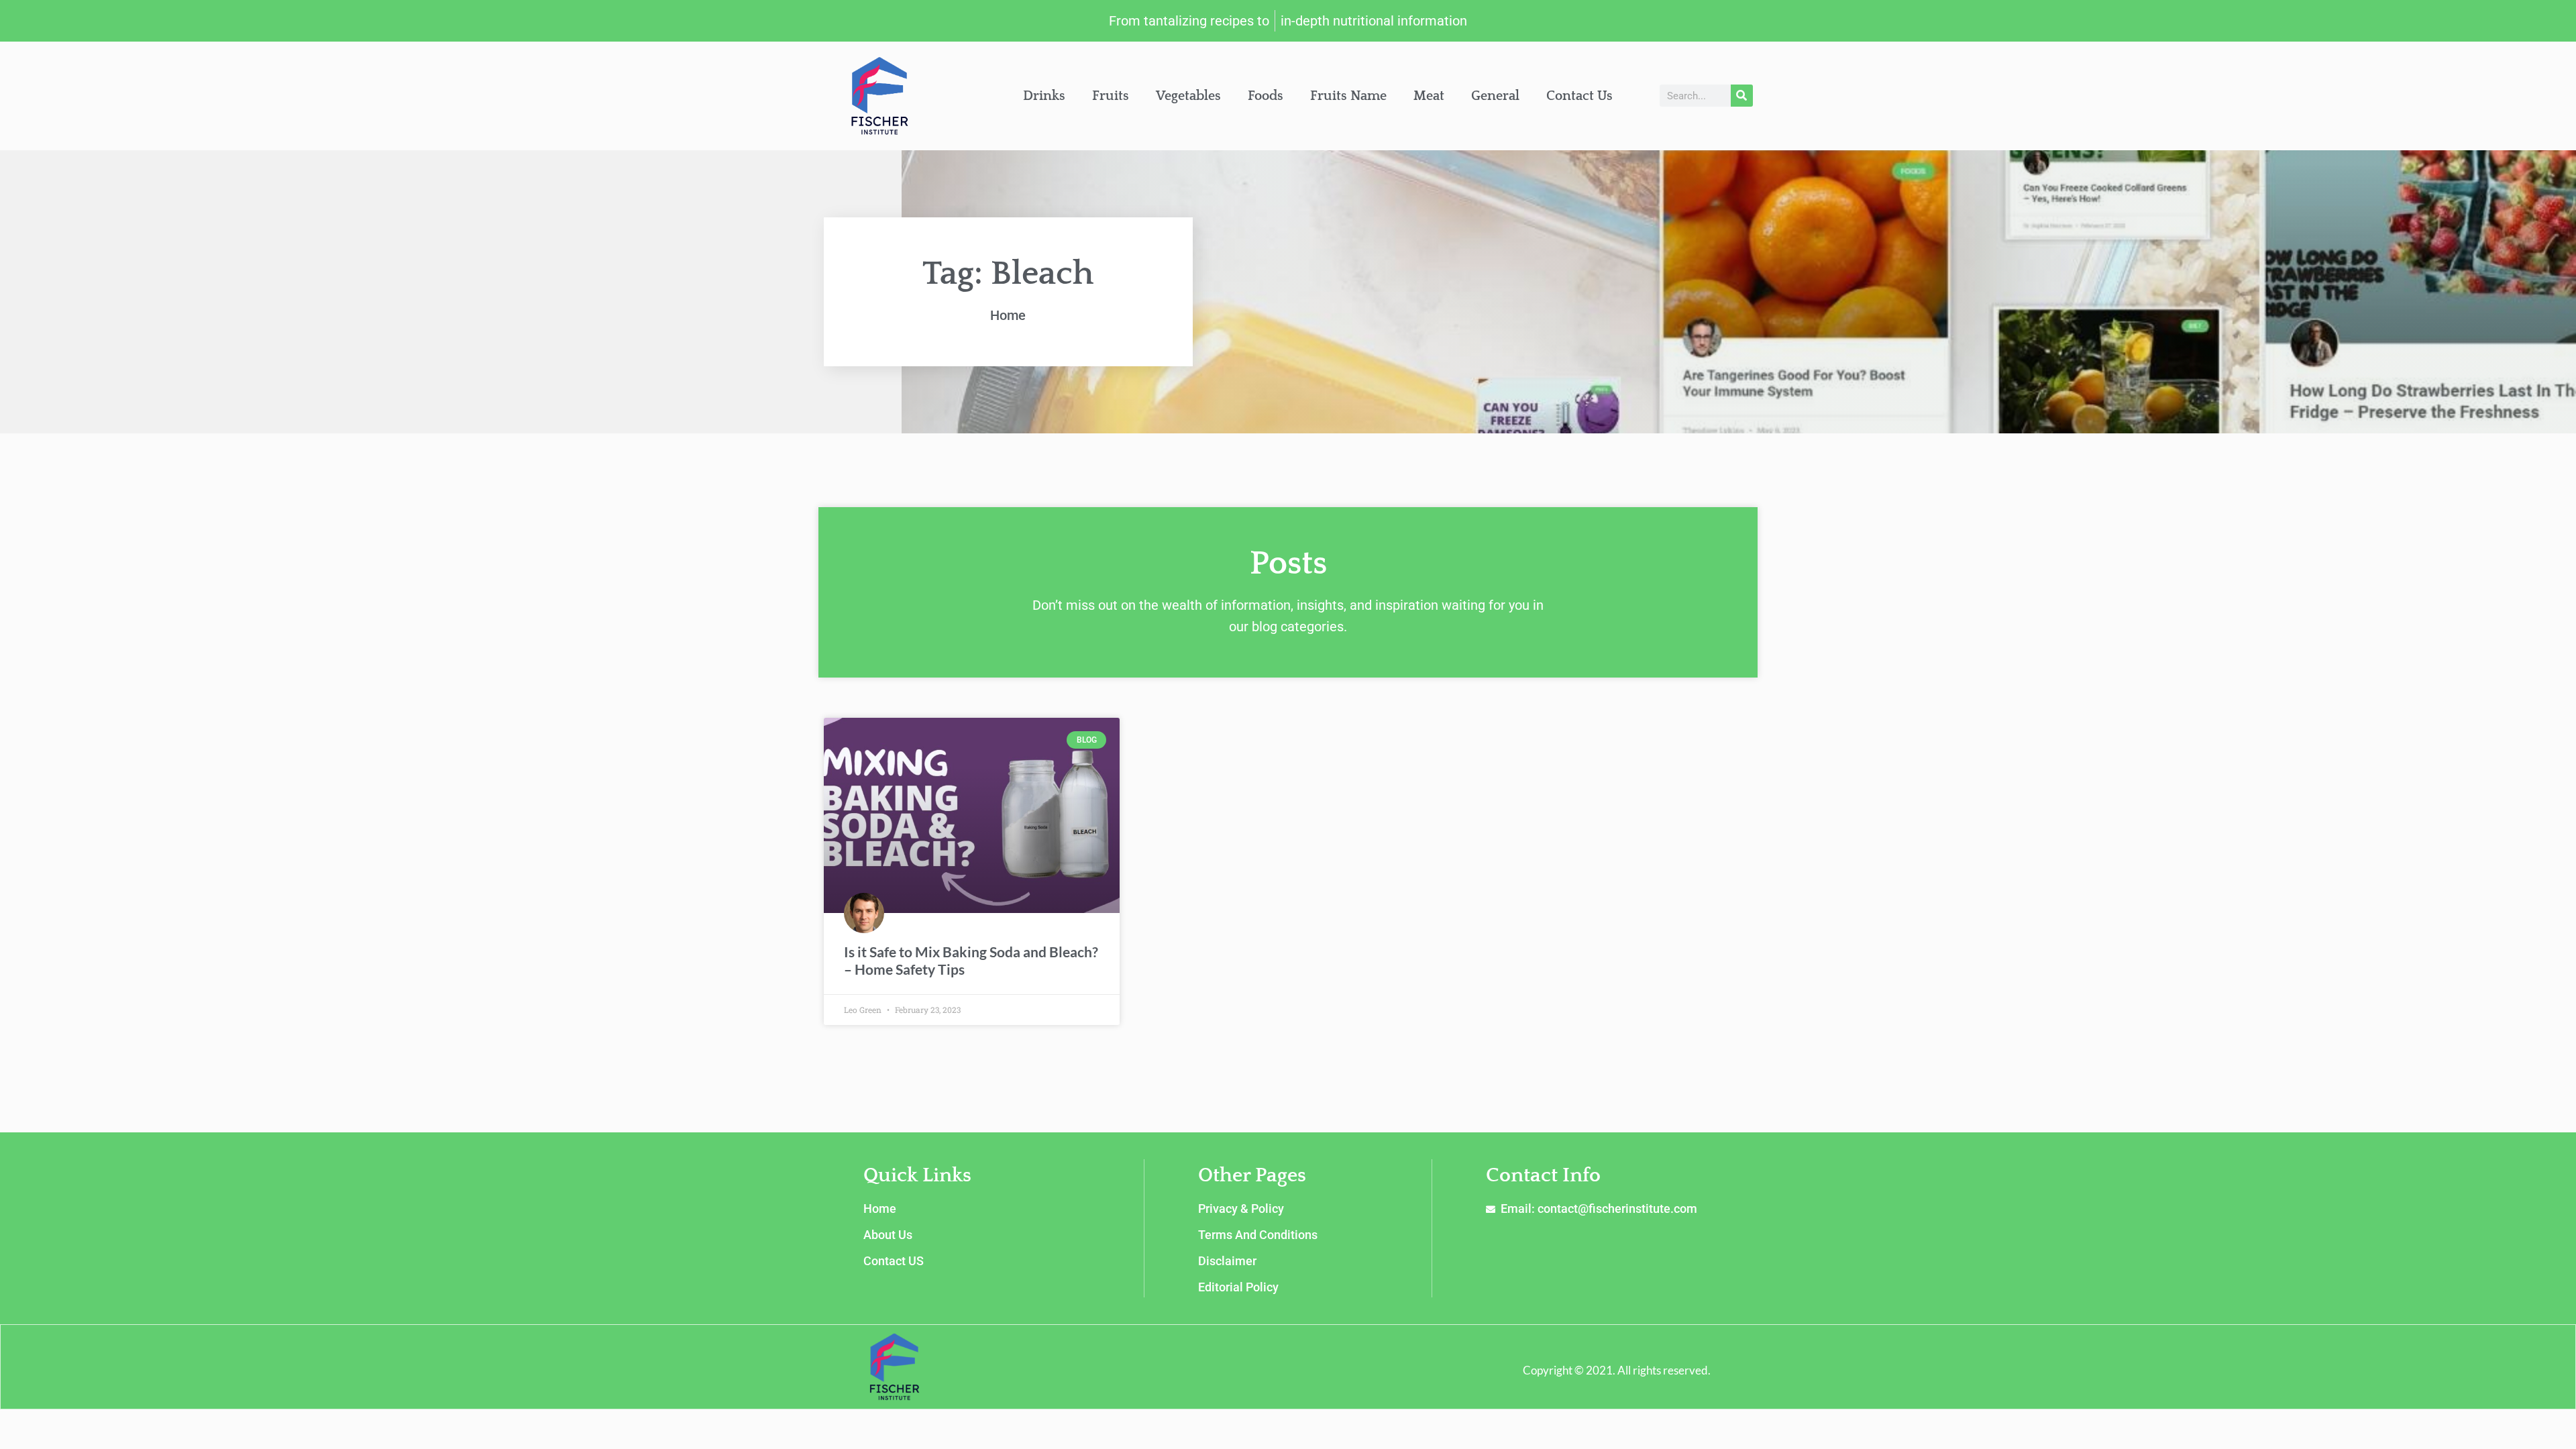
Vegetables (1188, 96)
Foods (1266, 96)
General (1495, 96)
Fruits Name (1348, 96)
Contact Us (1579, 96)
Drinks (1044, 96)
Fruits (1111, 96)
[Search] (1742, 96)
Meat (1429, 96)
